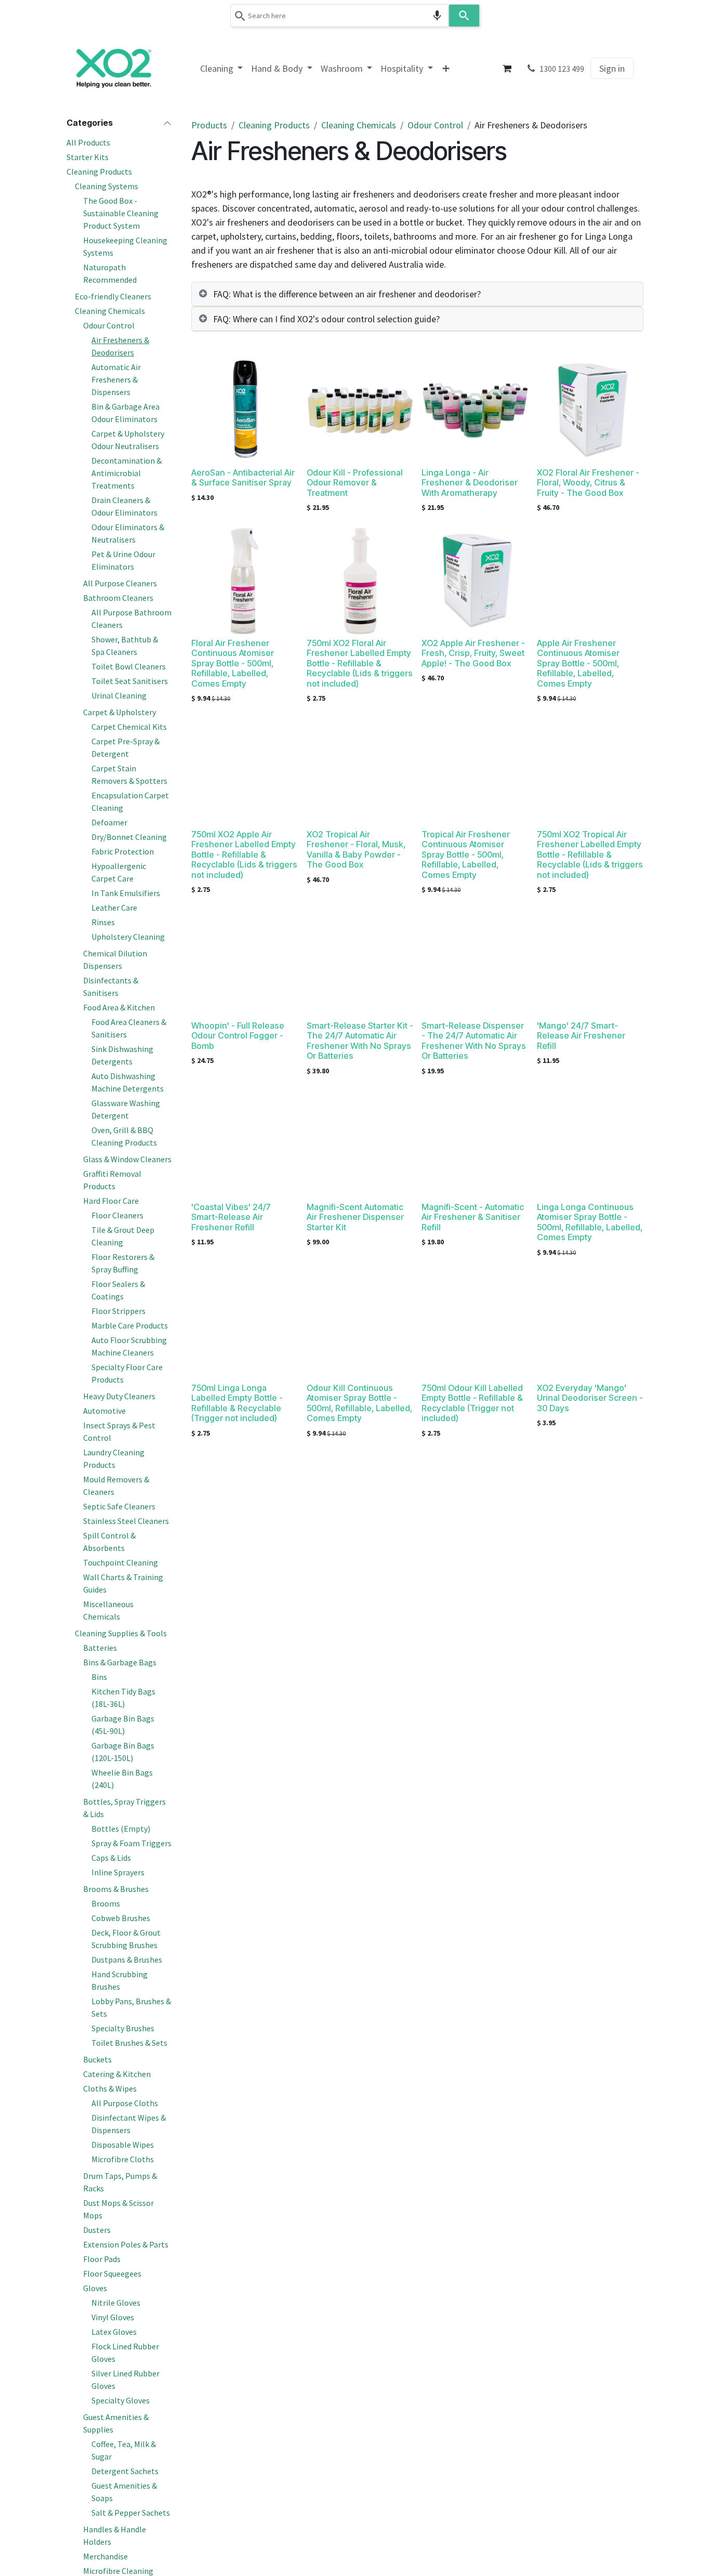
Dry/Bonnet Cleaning (129, 837)
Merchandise (106, 2556)
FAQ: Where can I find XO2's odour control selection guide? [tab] (326, 319)
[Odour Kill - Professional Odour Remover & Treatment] (360, 410)
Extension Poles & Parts (126, 2244)
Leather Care (114, 908)
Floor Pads (102, 2259)
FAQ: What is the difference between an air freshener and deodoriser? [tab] (347, 294)
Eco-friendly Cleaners (113, 296)
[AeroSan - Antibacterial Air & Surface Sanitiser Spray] (245, 410)
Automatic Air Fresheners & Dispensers (116, 379)
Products (209, 125)
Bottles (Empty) (121, 1829)
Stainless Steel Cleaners (126, 1521)
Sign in (612, 68)
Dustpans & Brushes (127, 1960)
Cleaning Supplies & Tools (121, 1633)
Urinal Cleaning (119, 695)
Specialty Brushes (123, 2028)
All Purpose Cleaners (120, 583)
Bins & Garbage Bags (120, 1662)
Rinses (103, 922)
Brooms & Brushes (116, 1889)
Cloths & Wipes (110, 2088)
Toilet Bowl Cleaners (129, 666)
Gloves (95, 2288)
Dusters (97, 2230)
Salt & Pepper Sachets (131, 2513)
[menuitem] (222, 68)
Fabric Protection (123, 851)
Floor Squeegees (112, 2273)
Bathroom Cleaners (118, 598)
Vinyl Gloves (113, 2317)
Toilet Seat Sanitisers (130, 681)
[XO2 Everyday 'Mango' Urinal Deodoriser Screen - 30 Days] (590, 1325)
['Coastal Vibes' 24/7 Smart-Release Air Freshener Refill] (245, 1145)
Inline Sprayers (118, 1872)
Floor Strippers (119, 1311)
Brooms (106, 1903)
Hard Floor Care (111, 1201)
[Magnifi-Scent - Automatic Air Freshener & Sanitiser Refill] (475, 1145)
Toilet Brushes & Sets (129, 2043)
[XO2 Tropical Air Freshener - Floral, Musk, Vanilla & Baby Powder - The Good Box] (360, 772)
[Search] (464, 16)
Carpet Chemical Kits (129, 727)
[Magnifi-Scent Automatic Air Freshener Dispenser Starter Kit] (360, 1145)
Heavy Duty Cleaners (119, 1396)
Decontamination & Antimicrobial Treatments (127, 473)
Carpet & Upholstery (120, 712)
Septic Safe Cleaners (119, 1506)
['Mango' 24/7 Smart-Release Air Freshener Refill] (590, 963)
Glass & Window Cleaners (127, 1159)
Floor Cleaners (117, 1215)
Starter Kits (88, 157)
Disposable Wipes (123, 2145)
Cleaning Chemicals (110, 311)
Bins (99, 1677)
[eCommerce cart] (507, 69)
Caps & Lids (111, 1858)
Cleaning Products (99, 172)
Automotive (104, 1411)
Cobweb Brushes (121, 1918)
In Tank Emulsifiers (126, 893)
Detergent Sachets (125, 2471)
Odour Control (109, 325)
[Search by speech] (437, 16)
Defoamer (109, 822)
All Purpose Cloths (125, 2103)
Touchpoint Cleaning (121, 1562)
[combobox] (339, 16)
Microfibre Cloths (123, 2159)
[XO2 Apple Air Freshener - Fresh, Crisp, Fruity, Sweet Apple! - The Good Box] (475, 581)
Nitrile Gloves (116, 2303)
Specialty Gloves (121, 2400)
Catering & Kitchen (117, 2074)
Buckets (97, 2059)
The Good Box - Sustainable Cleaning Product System (121, 213)
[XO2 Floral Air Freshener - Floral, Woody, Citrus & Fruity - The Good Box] (590, 410)
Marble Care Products (130, 1325)
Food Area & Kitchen (119, 1007)
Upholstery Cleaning (128, 937)
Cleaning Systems (107, 186)
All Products (88, 142)
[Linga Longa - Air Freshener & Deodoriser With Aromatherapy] (475, 410)
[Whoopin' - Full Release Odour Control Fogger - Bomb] (245, 963)
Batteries (100, 1648)
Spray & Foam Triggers (132, 1843)
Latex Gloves (114, 2332)
